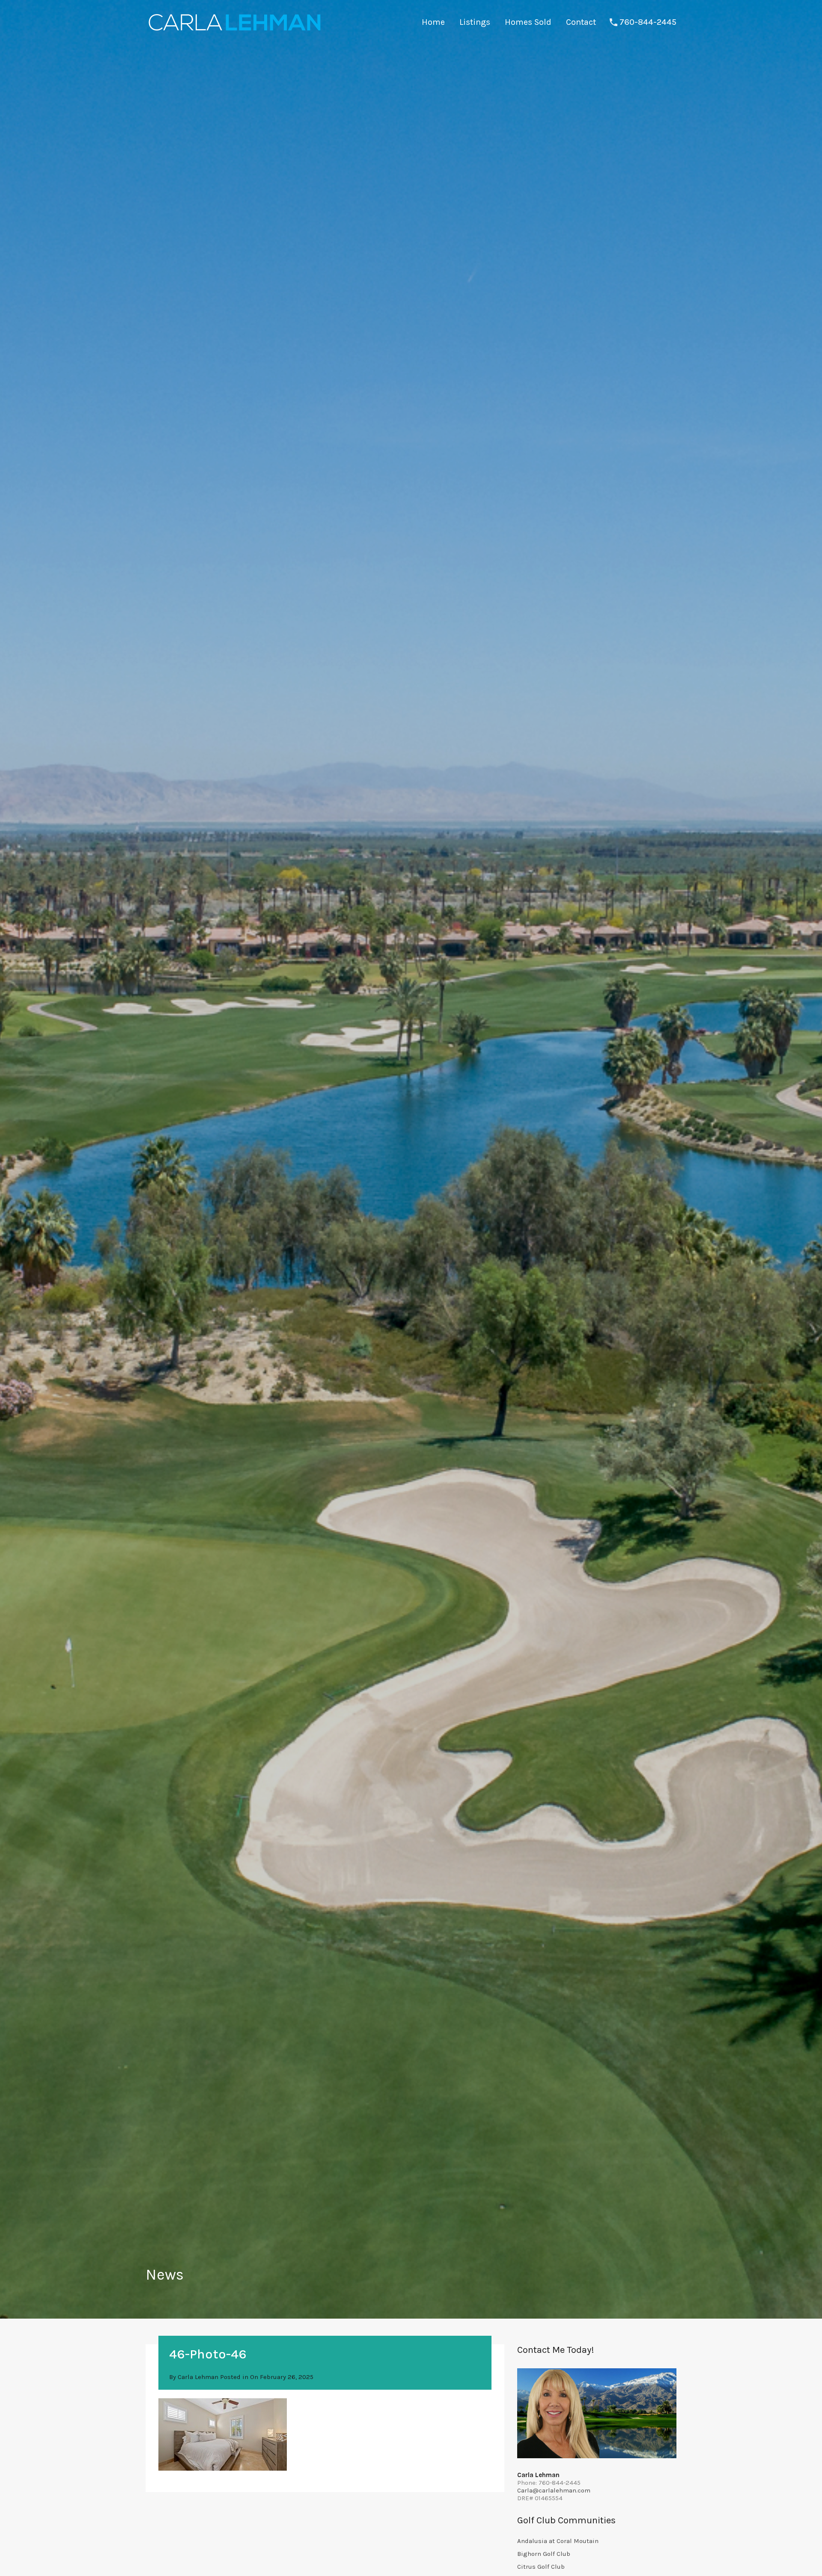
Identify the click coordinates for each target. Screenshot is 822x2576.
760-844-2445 (648, 22)
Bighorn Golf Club (544, 2554)
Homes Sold (528, 22)
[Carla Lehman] (234, 32)
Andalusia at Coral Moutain (558, 2541)
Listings (475, 22)
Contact (581, 22)
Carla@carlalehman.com (554, 2490)
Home (433, 22)
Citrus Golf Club (541, 2567)
